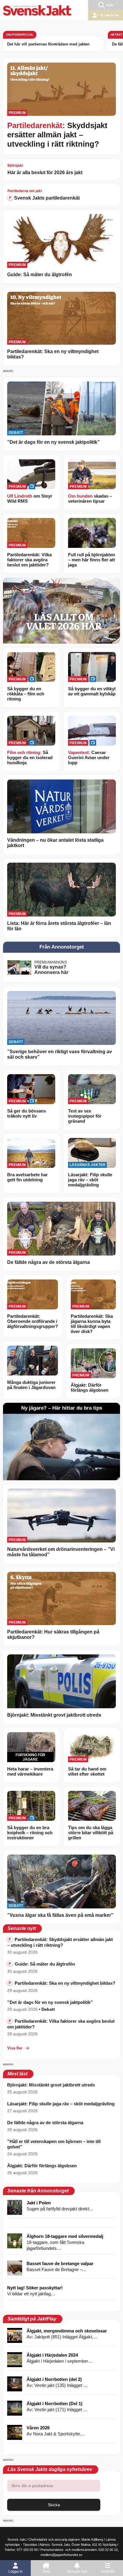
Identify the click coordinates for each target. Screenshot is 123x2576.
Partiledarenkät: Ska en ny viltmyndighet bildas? (62, 1983)
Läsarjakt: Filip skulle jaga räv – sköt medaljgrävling (90, 1180)
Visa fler (15, 2048)
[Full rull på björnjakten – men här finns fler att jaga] (92, 534)
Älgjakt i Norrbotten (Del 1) (54, 2403)
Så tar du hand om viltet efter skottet (87, 1771)
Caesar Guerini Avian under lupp (89, 757)
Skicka (54, 2505)
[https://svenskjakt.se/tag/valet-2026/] (61, 611)
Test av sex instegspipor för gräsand (85, 1116)
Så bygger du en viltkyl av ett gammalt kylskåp (92, 691)
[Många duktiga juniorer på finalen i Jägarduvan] (33, 1361)
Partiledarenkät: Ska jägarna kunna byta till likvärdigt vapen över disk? (92, 1324)
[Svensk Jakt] (37, 10)
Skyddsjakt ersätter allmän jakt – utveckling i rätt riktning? (57, 135)
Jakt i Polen (39, 2203)
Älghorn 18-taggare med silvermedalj (65, 2236)
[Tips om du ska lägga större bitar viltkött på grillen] (92, 1806)
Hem (46, 2572)
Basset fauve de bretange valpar (60, 2263)
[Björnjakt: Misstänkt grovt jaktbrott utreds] (61, 1681)
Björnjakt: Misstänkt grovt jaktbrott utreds (54, 1715)
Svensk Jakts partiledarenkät (46, 198)
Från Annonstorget (62, 947)
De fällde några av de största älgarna (49, 1262)
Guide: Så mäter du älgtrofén (40, 275)
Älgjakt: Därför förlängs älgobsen (90, 1387)
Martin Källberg (92, 2539)
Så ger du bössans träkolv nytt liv (27, 1113)
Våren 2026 (38, 2428)
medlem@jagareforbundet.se (61, 2555)
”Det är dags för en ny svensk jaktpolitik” (53, 442)
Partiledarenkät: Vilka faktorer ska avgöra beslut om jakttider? (29, 560)
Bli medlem (109, 15)
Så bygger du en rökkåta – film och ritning (26, 694)
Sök (110, 5)
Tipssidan (30, 2545)
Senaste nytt (77, 2572)
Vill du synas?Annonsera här (51, 970)
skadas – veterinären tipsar (90, 499)
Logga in (16, 2572)
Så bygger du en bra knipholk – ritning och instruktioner (30, 1833)
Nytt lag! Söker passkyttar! (35, 2288)
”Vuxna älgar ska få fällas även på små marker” (60, 1915)
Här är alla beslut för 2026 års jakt (45, 173)
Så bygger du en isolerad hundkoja (30, 757)
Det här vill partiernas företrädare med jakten (48, 44)
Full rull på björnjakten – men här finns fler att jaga (92, 560)
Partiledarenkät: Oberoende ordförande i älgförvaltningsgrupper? (33, 1321)
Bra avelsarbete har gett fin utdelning (27, 1177)
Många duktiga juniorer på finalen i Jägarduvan (31, 1385)
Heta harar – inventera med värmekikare (30, 1771)
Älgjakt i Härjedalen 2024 (52, 2355)
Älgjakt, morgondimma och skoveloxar (67, 2331)
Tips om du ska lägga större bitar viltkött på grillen (91, 1833)
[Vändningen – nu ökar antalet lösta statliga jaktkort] (61, 807)
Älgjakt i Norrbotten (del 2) (54, 2379)
